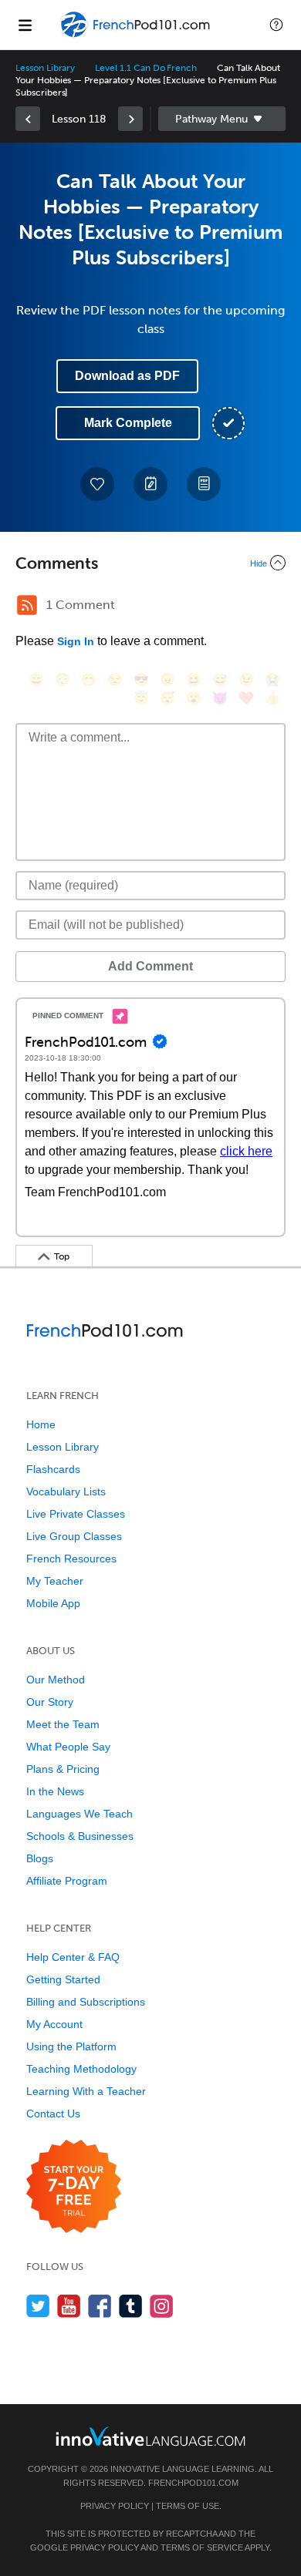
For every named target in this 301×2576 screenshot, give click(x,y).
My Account (54, 2024)
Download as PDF (127, 376)
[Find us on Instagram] (162, 2306)
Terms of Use (188, 2506)
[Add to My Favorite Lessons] (97, 484)
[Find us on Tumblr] (131, 2306)
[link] (28, 119)
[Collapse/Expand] (150, 563)
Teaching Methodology (81, 2069)
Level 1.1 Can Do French (146, 68)
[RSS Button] (27, 605)
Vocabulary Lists (66, 1491)
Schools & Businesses (80, 1836)
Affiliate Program (67, 1881)
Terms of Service (202, 2547)
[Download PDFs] (204, 484)
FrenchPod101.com (193, 2483)
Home (41, 1424)
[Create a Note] (150, 484)
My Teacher (55, 1581)
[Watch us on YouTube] (69, 2306)
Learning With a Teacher (86, 2091)
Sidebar (222, 119)
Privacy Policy (115, 2506)
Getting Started (63, 1979)
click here (246, 1151)
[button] (276, 25)
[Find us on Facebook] (100, 2306)
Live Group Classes (74, 1536)
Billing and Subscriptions (86, 2002)
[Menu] (25, 25)
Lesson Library (45, 68)
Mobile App (53, 1603)
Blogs (40, 1858)
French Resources (71, 1559)
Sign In (76, 641)
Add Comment (150, 966)
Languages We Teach (79, 1814)
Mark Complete (128, 423)
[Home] (136, 36)
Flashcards (53, 1469)
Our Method (56, 1680)
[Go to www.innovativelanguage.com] (150, 2436)
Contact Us (53, 2114)
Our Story (50, 1702)
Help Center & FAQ (73, 1957)
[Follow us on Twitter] (38, 2306)
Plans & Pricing (63, 1769)
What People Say (68, 1747)
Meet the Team (63, 1724)
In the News (55, 1791)
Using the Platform (71, 2046)
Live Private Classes (76, 1514)
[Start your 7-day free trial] (74, 2187)
